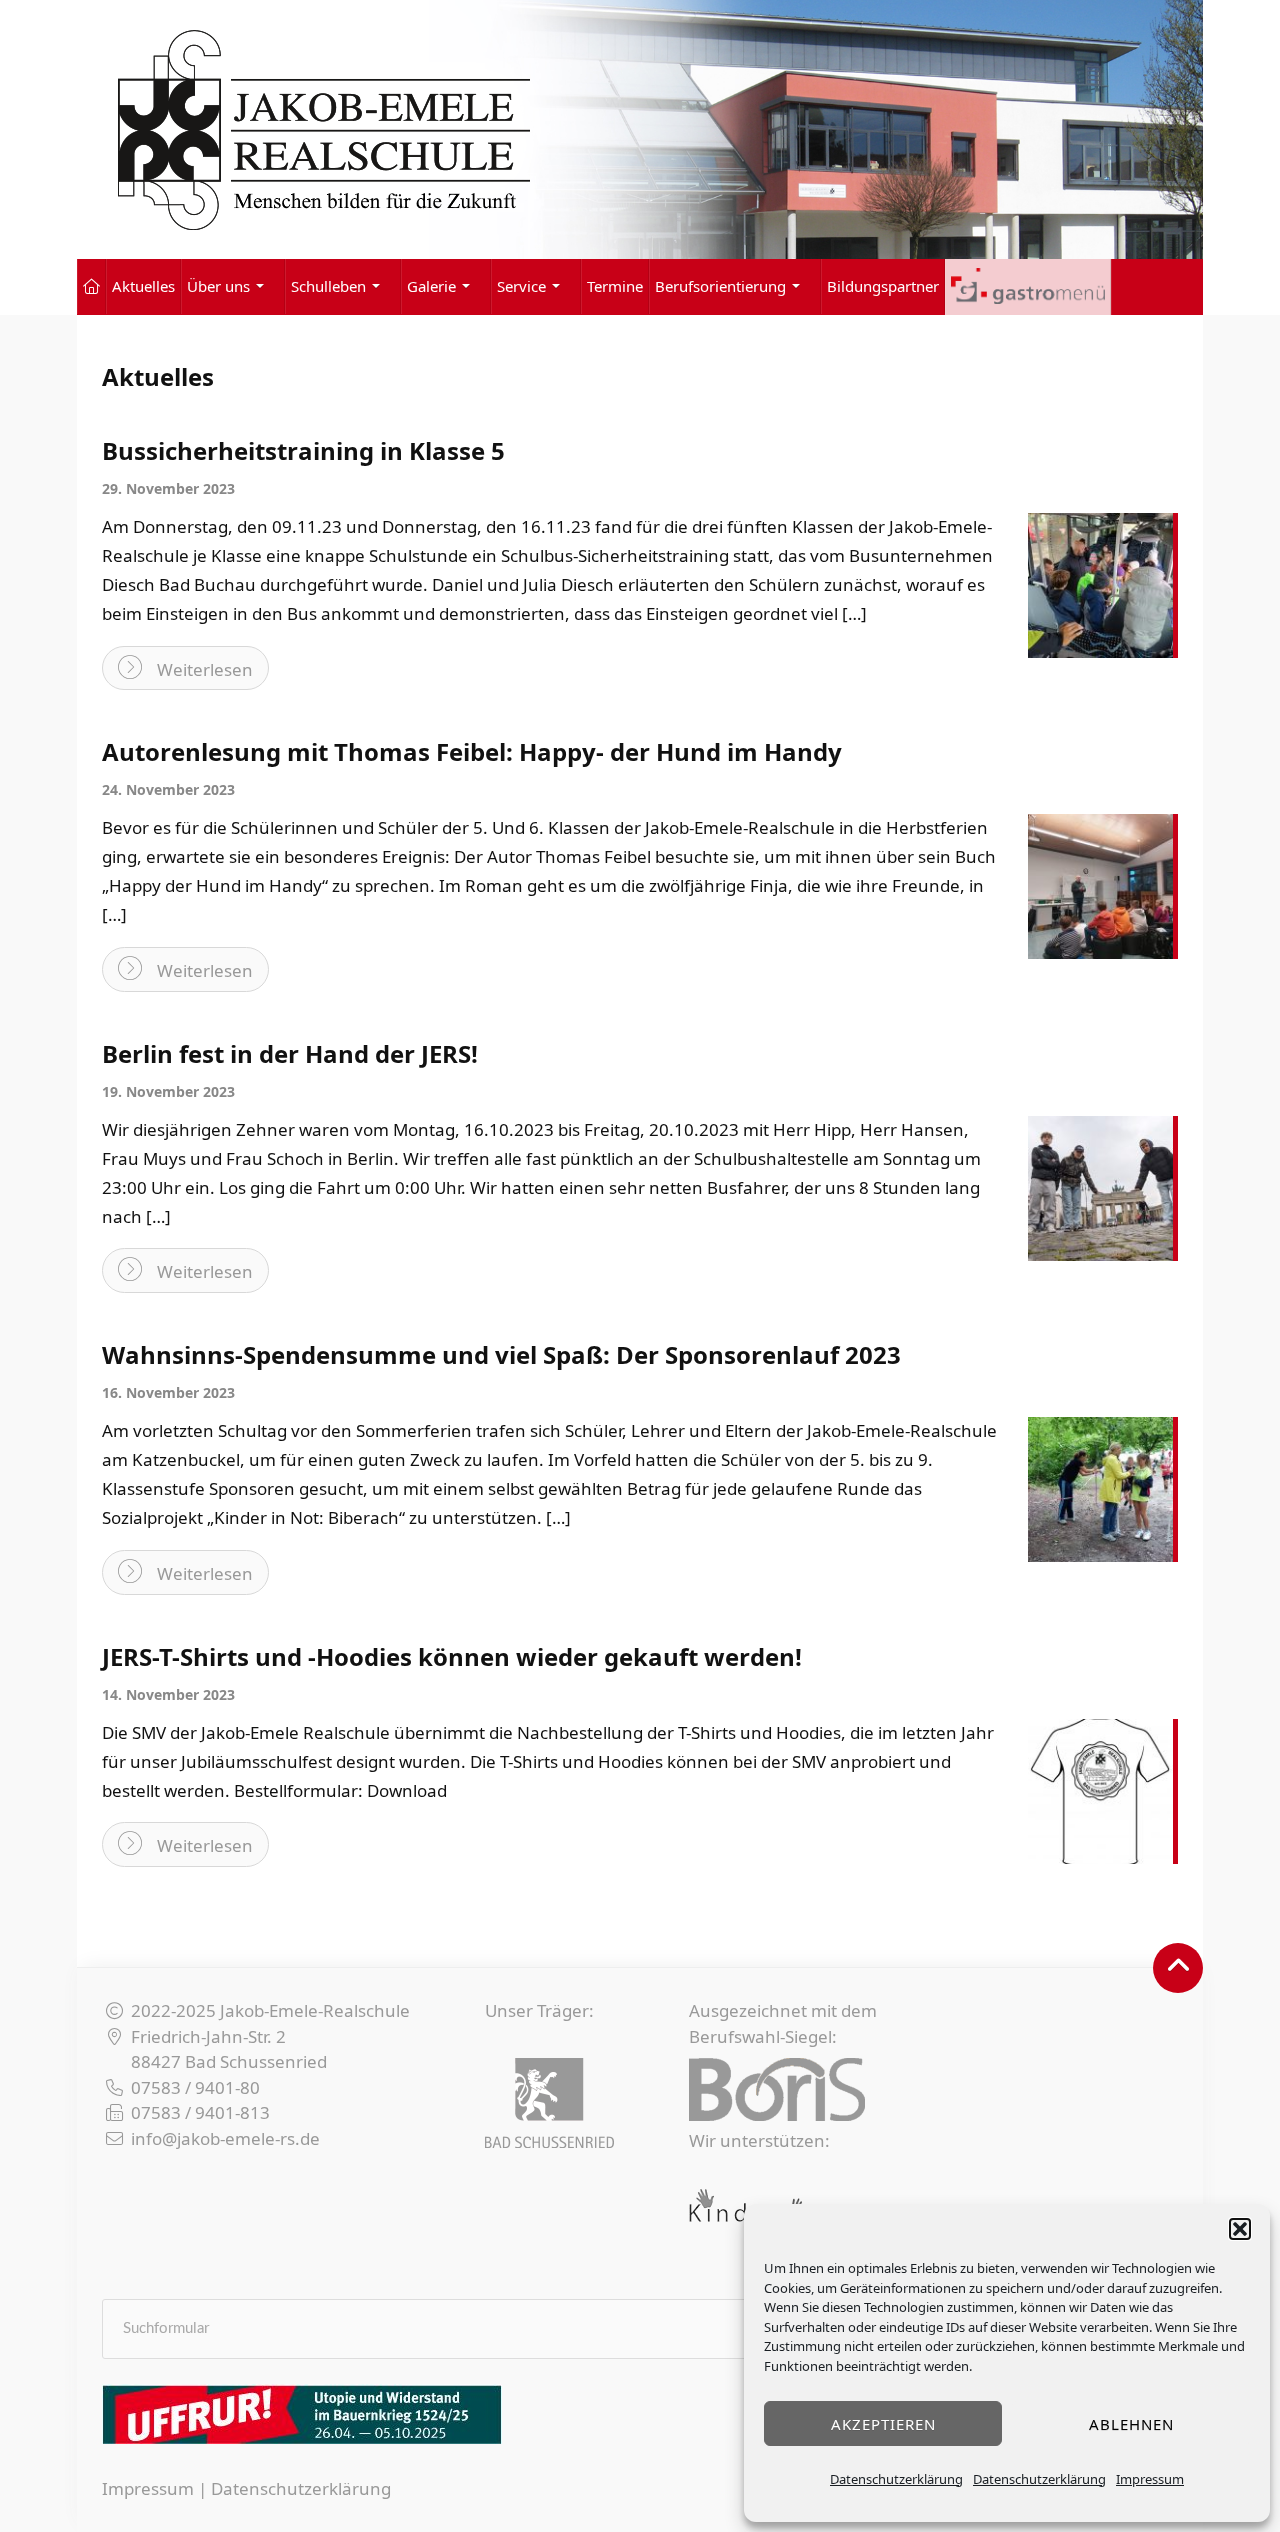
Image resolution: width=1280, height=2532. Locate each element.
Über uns (218, 286)
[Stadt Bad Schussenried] (549, 2103)
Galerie (431, 286)
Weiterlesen (205, 669)
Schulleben (328, 286)
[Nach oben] (1178, 1968)
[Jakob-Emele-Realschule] (640, 129)
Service (521, 286)
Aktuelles (143, 286)
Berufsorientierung (720, 286)
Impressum (1150, 2479)
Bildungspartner (883, 286)
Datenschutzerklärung (896, 2479)
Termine (615, 286)
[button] (1240, 2229)
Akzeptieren (883, 2424)
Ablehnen (1131, 2424)
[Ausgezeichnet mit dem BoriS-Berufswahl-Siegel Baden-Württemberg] (777, 2089)
